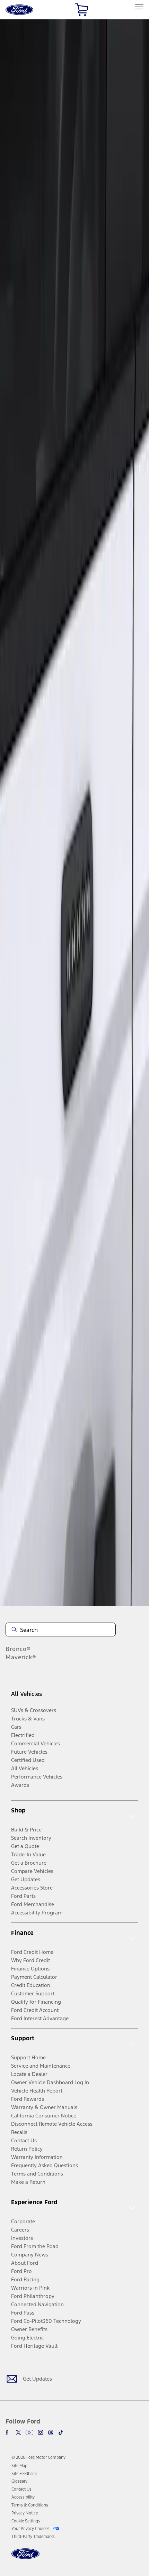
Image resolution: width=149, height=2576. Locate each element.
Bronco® (18, 1649)
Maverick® (21, 1657)
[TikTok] (61, 2432)
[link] (19, 2466)
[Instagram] (41, 2432)
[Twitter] (18, 2432)
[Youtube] (29, 2432)
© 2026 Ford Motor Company (38, 2457)
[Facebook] (8, 2432)
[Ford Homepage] (25, 2558)
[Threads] (51, 2432)
